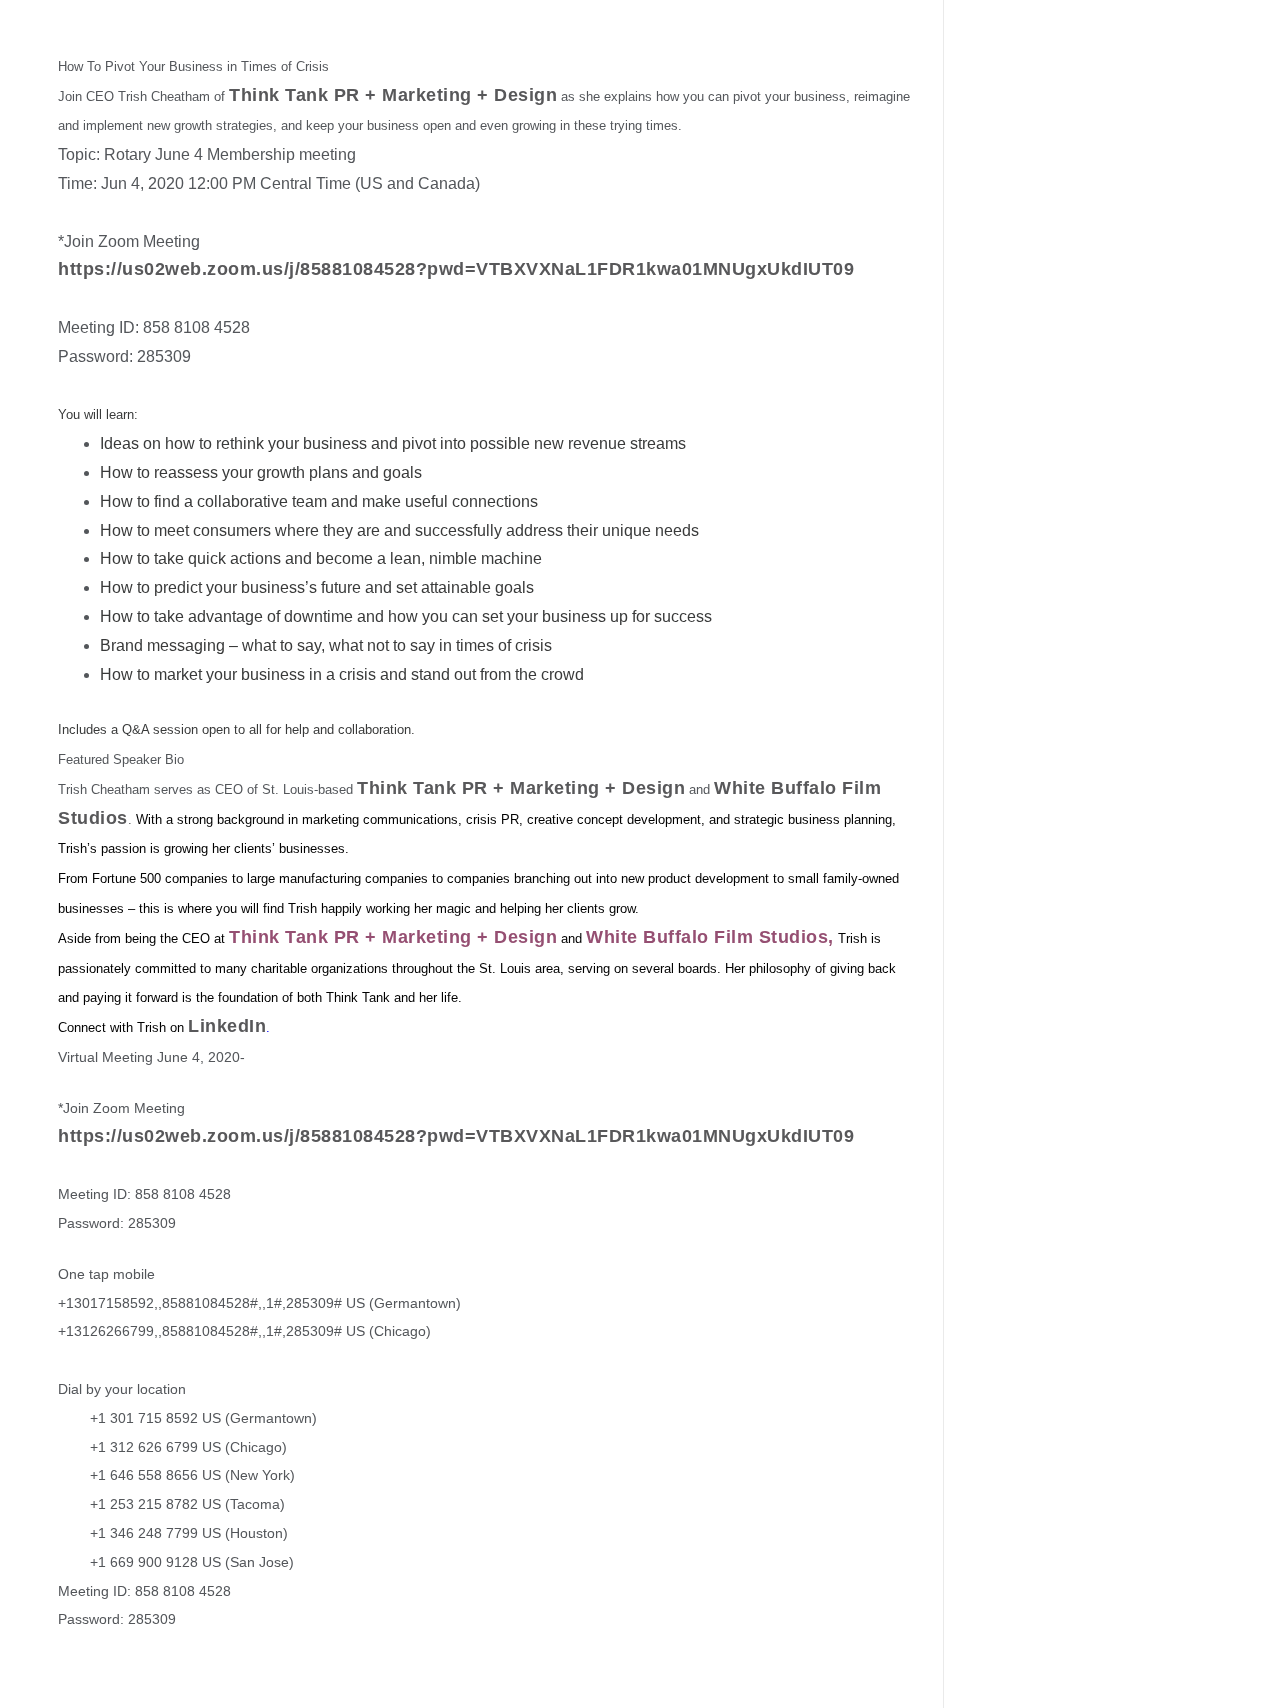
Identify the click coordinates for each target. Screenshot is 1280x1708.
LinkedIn (227, 1026)
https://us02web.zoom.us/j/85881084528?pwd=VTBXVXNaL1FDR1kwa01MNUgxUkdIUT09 (456, 269)
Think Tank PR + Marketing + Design (393, 95)
